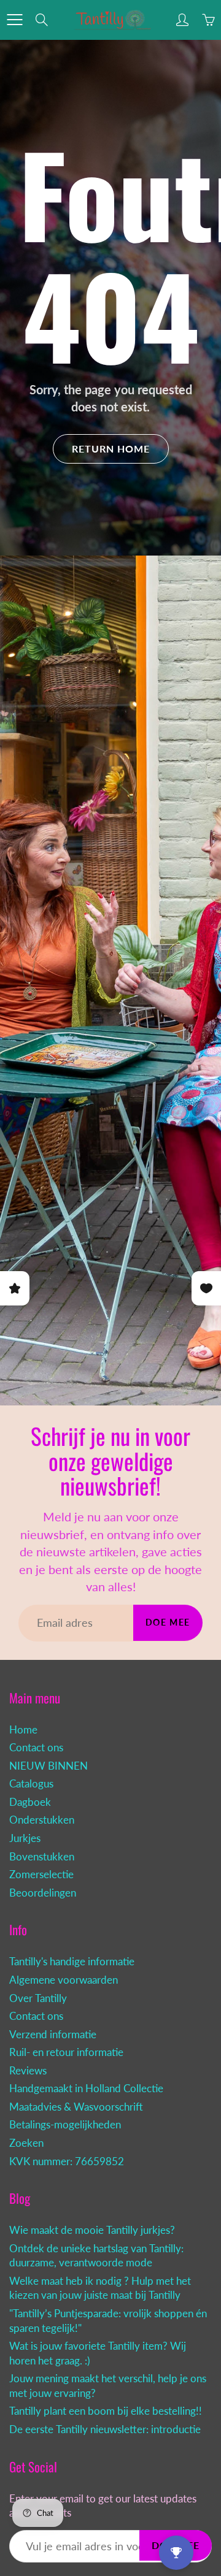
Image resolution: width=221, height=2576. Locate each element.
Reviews (28, 2071)
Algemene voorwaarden (64, 1980)
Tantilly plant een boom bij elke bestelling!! (106, 2411)
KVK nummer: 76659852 (67, 2161)
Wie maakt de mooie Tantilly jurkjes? (92, 2230)
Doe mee (168, 1622)
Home (23, 1730)
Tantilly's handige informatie (72, 1962)
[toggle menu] (14, 20)
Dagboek (30, 1802)
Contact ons (36, 1748)
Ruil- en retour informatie (66, 2052)
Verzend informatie (53, 2035)
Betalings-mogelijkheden (65, 2125)
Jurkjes (25, 1838)
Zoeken (26, 2143)
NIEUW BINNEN (48, 1766)
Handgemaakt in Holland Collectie (86, 2089)
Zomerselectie (41, 1875)
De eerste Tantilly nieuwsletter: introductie (105, 2429)
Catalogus (31, 1784)
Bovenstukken (42, 1857)
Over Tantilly (38, 1998)
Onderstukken (42, 1820)
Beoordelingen (43, 1893)
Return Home (111, 449)
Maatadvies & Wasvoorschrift (76, 2107)
